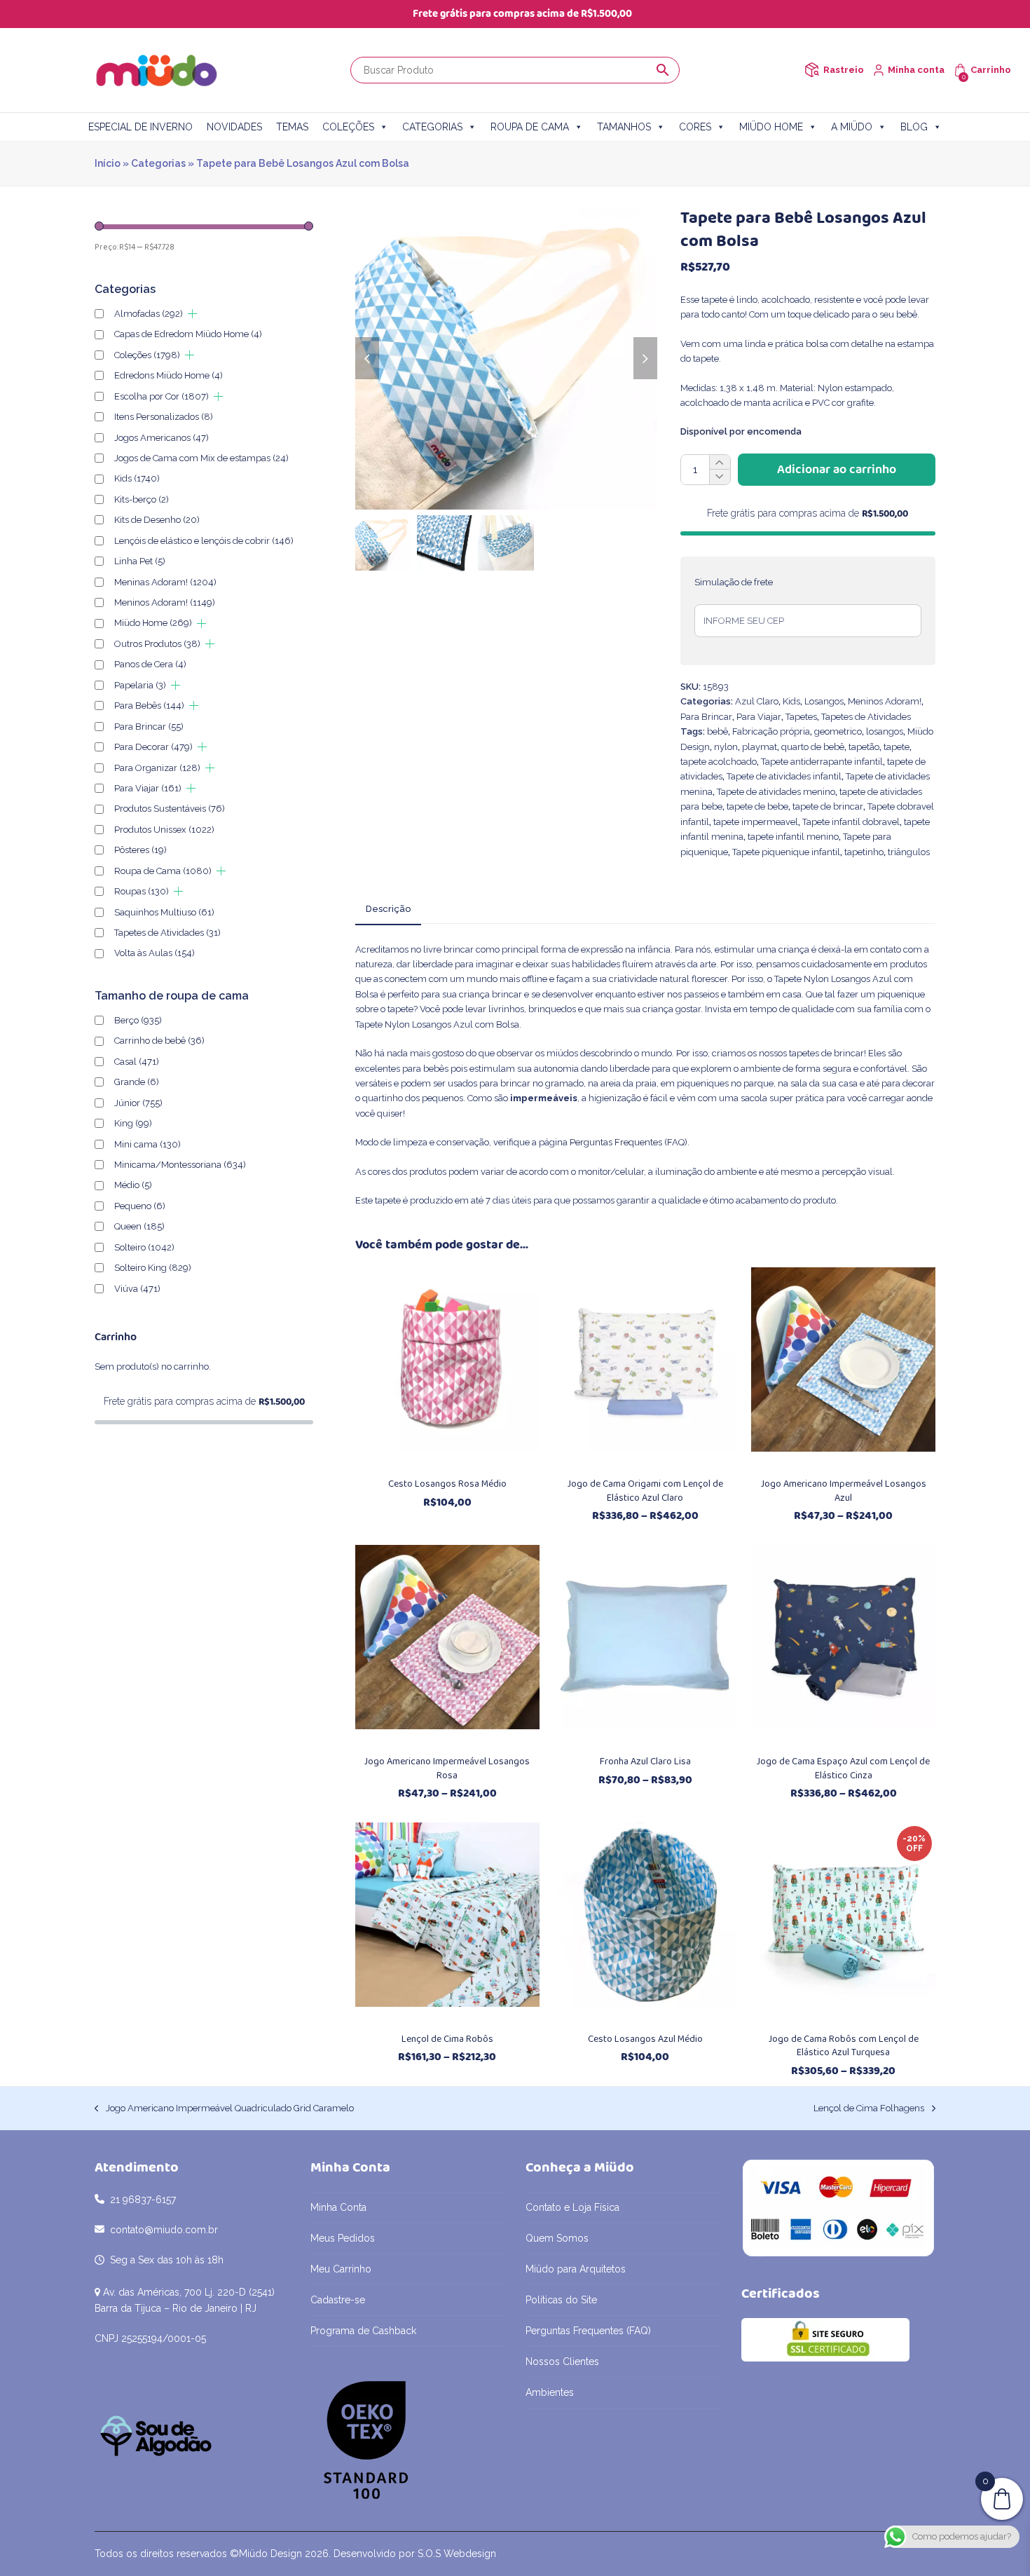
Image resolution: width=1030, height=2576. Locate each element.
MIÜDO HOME (771, 127)
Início (108, 163)
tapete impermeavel (756, 822)
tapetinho (864, 852)
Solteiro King (153, 1268)
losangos (885, 731)
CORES (695, 127)
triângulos (909, 852)
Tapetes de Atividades (866, 717)
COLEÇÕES (348, 127)
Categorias (158, 163)
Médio (133, 1185)
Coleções (147, 355)
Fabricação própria (771, 731)
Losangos (824, 701)
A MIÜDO (852, 127)
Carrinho (991, 70)
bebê (717, 731)
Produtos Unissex (164, 830)
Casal (137, 1062)
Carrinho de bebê (159, 1041)
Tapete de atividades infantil (784, 776)
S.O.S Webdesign (457, 2554)
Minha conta (916, 70)
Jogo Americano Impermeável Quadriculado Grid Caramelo (224, 2109)
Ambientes (550, 2392)
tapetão (864, 747)
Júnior (138, 1103)
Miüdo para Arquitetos (576, 2269)
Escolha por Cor (162, 396)
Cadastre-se (338, 2300)
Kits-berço (142, 499)
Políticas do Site (561, 2300)
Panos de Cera (150, 664)
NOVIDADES (234, 127)
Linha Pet (140, 561)
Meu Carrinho (341, 2269)
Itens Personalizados (164, 417)
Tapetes (801, 717)
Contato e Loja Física (572, 2207)
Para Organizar (157, 768)
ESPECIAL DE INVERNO (140, 127)
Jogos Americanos (162, 438)
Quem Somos (557, 2238)
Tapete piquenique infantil (786, 852)
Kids (791, 701)
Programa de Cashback (363, 2331)
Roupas (142, 891)
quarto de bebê (813, 747)
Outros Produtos (157, 644)
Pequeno (140, 1206)
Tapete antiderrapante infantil (822, 762)
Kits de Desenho (157, 520)
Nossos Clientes (562, 2362)
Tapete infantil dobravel (851, 822)
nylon (726, 747)
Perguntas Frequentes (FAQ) (629, 1142)
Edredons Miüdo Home (169, 375)
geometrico (838, 731)
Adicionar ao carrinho (837, 470)
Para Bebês (149, 706)
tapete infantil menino (793, 837)
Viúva (137, 1289)
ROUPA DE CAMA (530, 127)
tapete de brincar (828, 806)
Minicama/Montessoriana (180, 1165)
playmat (760, 747)
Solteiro (144, 1247)
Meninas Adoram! (165, 582)
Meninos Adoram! (885, 701)
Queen (139, 1226)
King (133, 1123)
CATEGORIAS (432, 127)
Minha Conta (338, 2207)
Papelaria (140, 685)
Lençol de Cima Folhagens (869, 2109)
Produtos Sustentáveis (170, 809)
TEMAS (292, 127)
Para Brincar (706, 717)
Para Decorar (153, 747)
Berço (138, 1020)
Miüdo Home (153, 623)
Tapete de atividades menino (776, 792)
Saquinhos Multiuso (164, 912)
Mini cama (147, 1144)
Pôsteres (140, 850)
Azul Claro (757, 701)
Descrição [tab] (388, 909)
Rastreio (844, 70)
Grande (137, 1082)
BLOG (914, 127)
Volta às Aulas (154, 953)
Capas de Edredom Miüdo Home (188, 334)
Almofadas (149, 314)
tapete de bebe (757, 806)
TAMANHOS (624, 127)
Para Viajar (759, 717)
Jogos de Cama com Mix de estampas (201, 458)
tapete (897, 747)
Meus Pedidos (343, 2238)
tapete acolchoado (719, 762)
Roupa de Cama (163, 871)
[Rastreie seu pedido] (812, 70)
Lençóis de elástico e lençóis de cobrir (204, 541)
